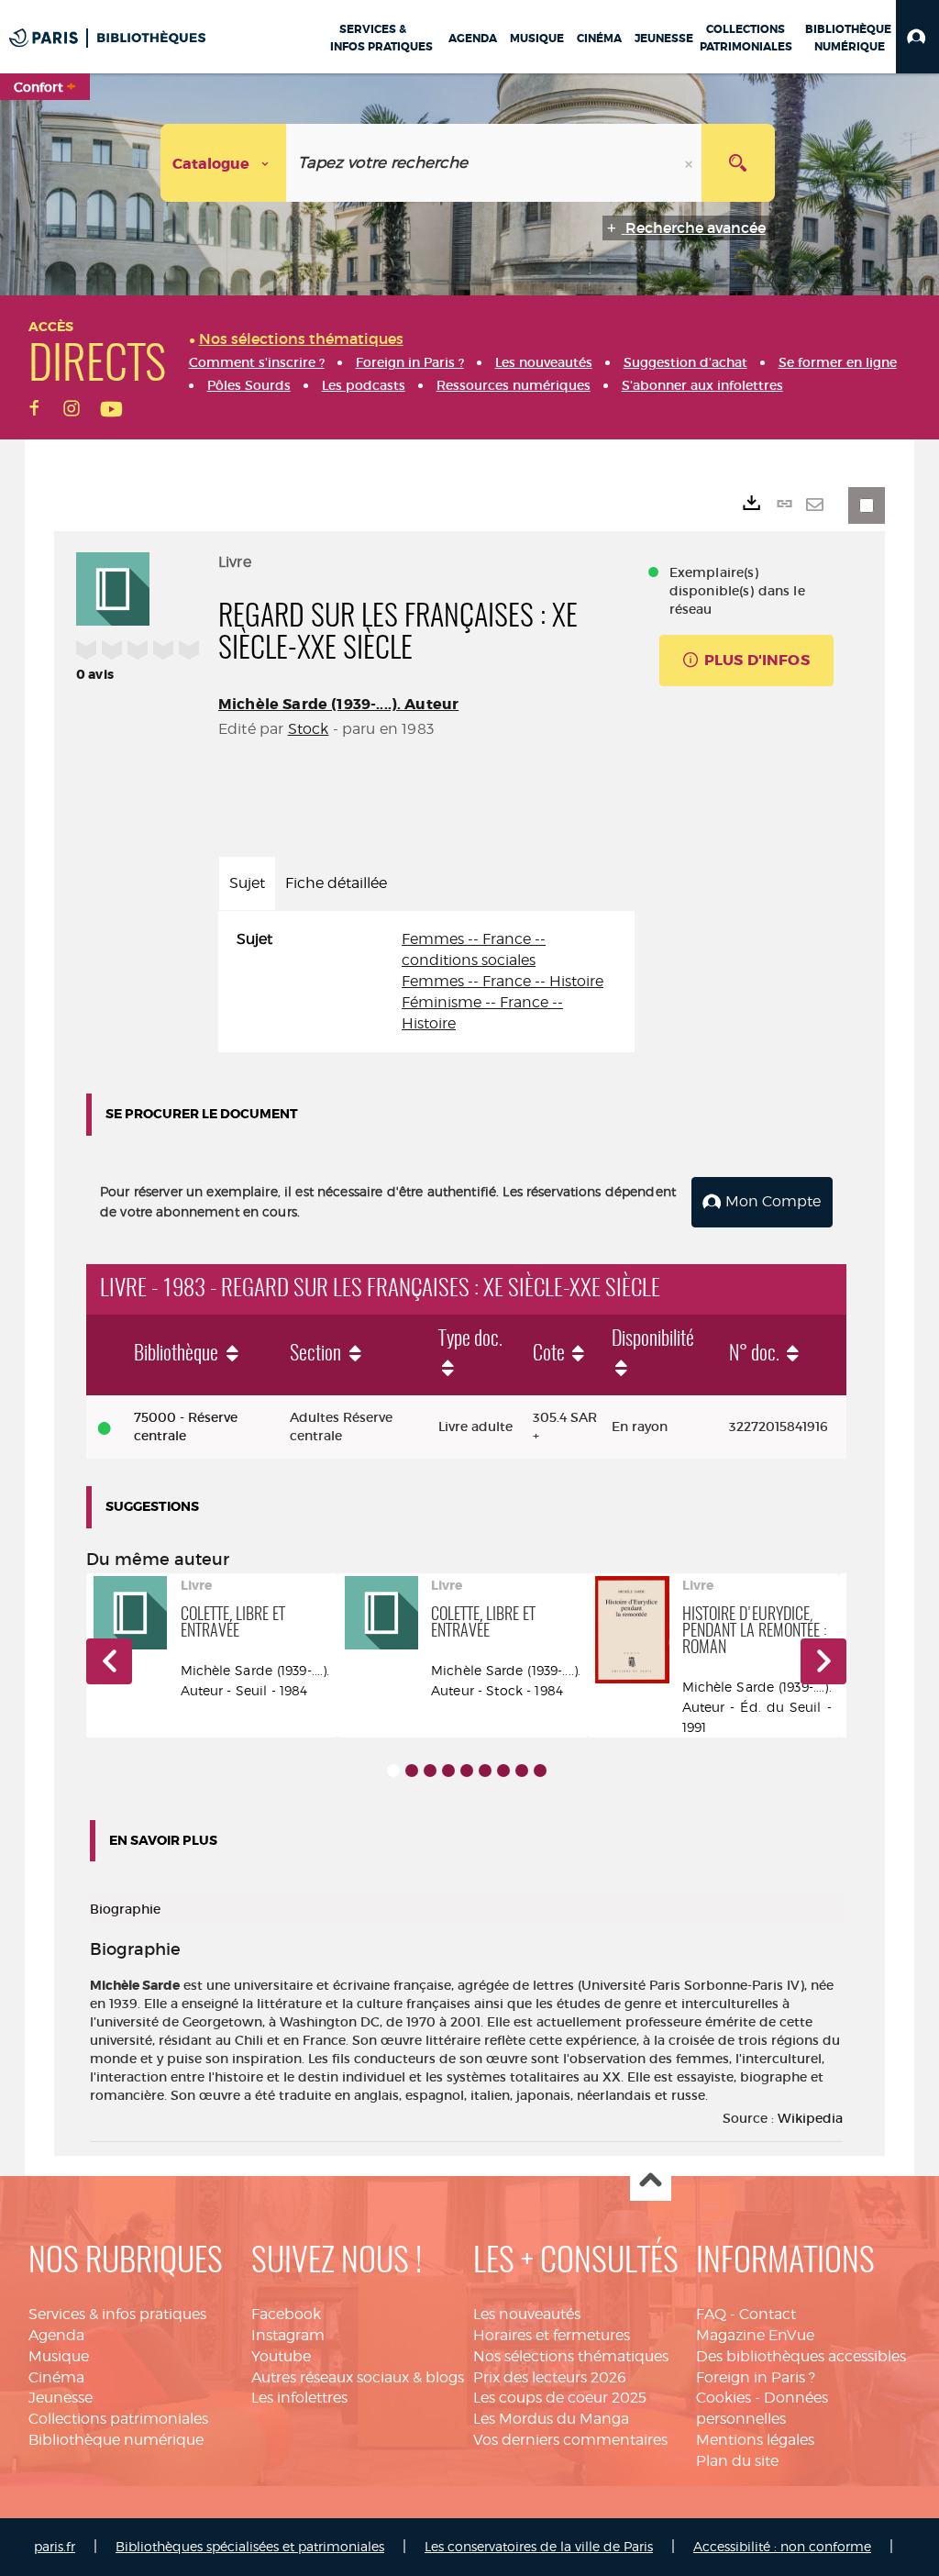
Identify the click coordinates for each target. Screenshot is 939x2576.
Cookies (724, 2398)
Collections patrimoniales (118, 2419)
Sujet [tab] (247, 883)
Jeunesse (61, 2398)
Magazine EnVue (755, 2335)
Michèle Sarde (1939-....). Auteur (338, 704)
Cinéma (56, 2377)
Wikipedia (810, 2118)
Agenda (56, 2335)
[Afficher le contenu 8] (522, 1771)
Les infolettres (299, 2398)
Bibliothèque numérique (116, 2440)
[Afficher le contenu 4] (448, 1771)
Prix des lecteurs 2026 (550, 2377)
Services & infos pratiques (117, 2314)
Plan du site (737, 2461)
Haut (651, 2181)
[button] (917, 37)
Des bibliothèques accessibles (801, 2356)
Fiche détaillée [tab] (336, 883)
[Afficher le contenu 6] (485, 1771)
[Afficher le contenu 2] (412, 1771)
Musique (59, 2356)
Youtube (281, 2356)
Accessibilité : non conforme (782, 2546)
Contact (768, 2314)
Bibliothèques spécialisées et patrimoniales (250, 2546)
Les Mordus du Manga (551, 2419)
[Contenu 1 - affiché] (393, 1771)
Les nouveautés (527, 2314)
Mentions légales (755, 2440)
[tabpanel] (426, 982)
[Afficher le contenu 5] (467, 1771)
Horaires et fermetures (552, 2335)
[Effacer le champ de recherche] (690, 163)
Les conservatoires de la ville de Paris (539, 2546)
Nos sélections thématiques (571, 2356)
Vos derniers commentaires (570, 2440)
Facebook (286, 2314)
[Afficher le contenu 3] (430, 1771)
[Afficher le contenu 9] (540, 1771)
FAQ (711, 2314)
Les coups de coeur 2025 (560, 2398)
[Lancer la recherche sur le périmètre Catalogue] (738, 163)
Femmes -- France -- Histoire (503, 981)
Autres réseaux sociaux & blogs (358, 2377)
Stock (309, 729)
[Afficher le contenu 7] (503, 1771)
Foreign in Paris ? (756, 2377)
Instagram (288, 2335)
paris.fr (55, 2546)
